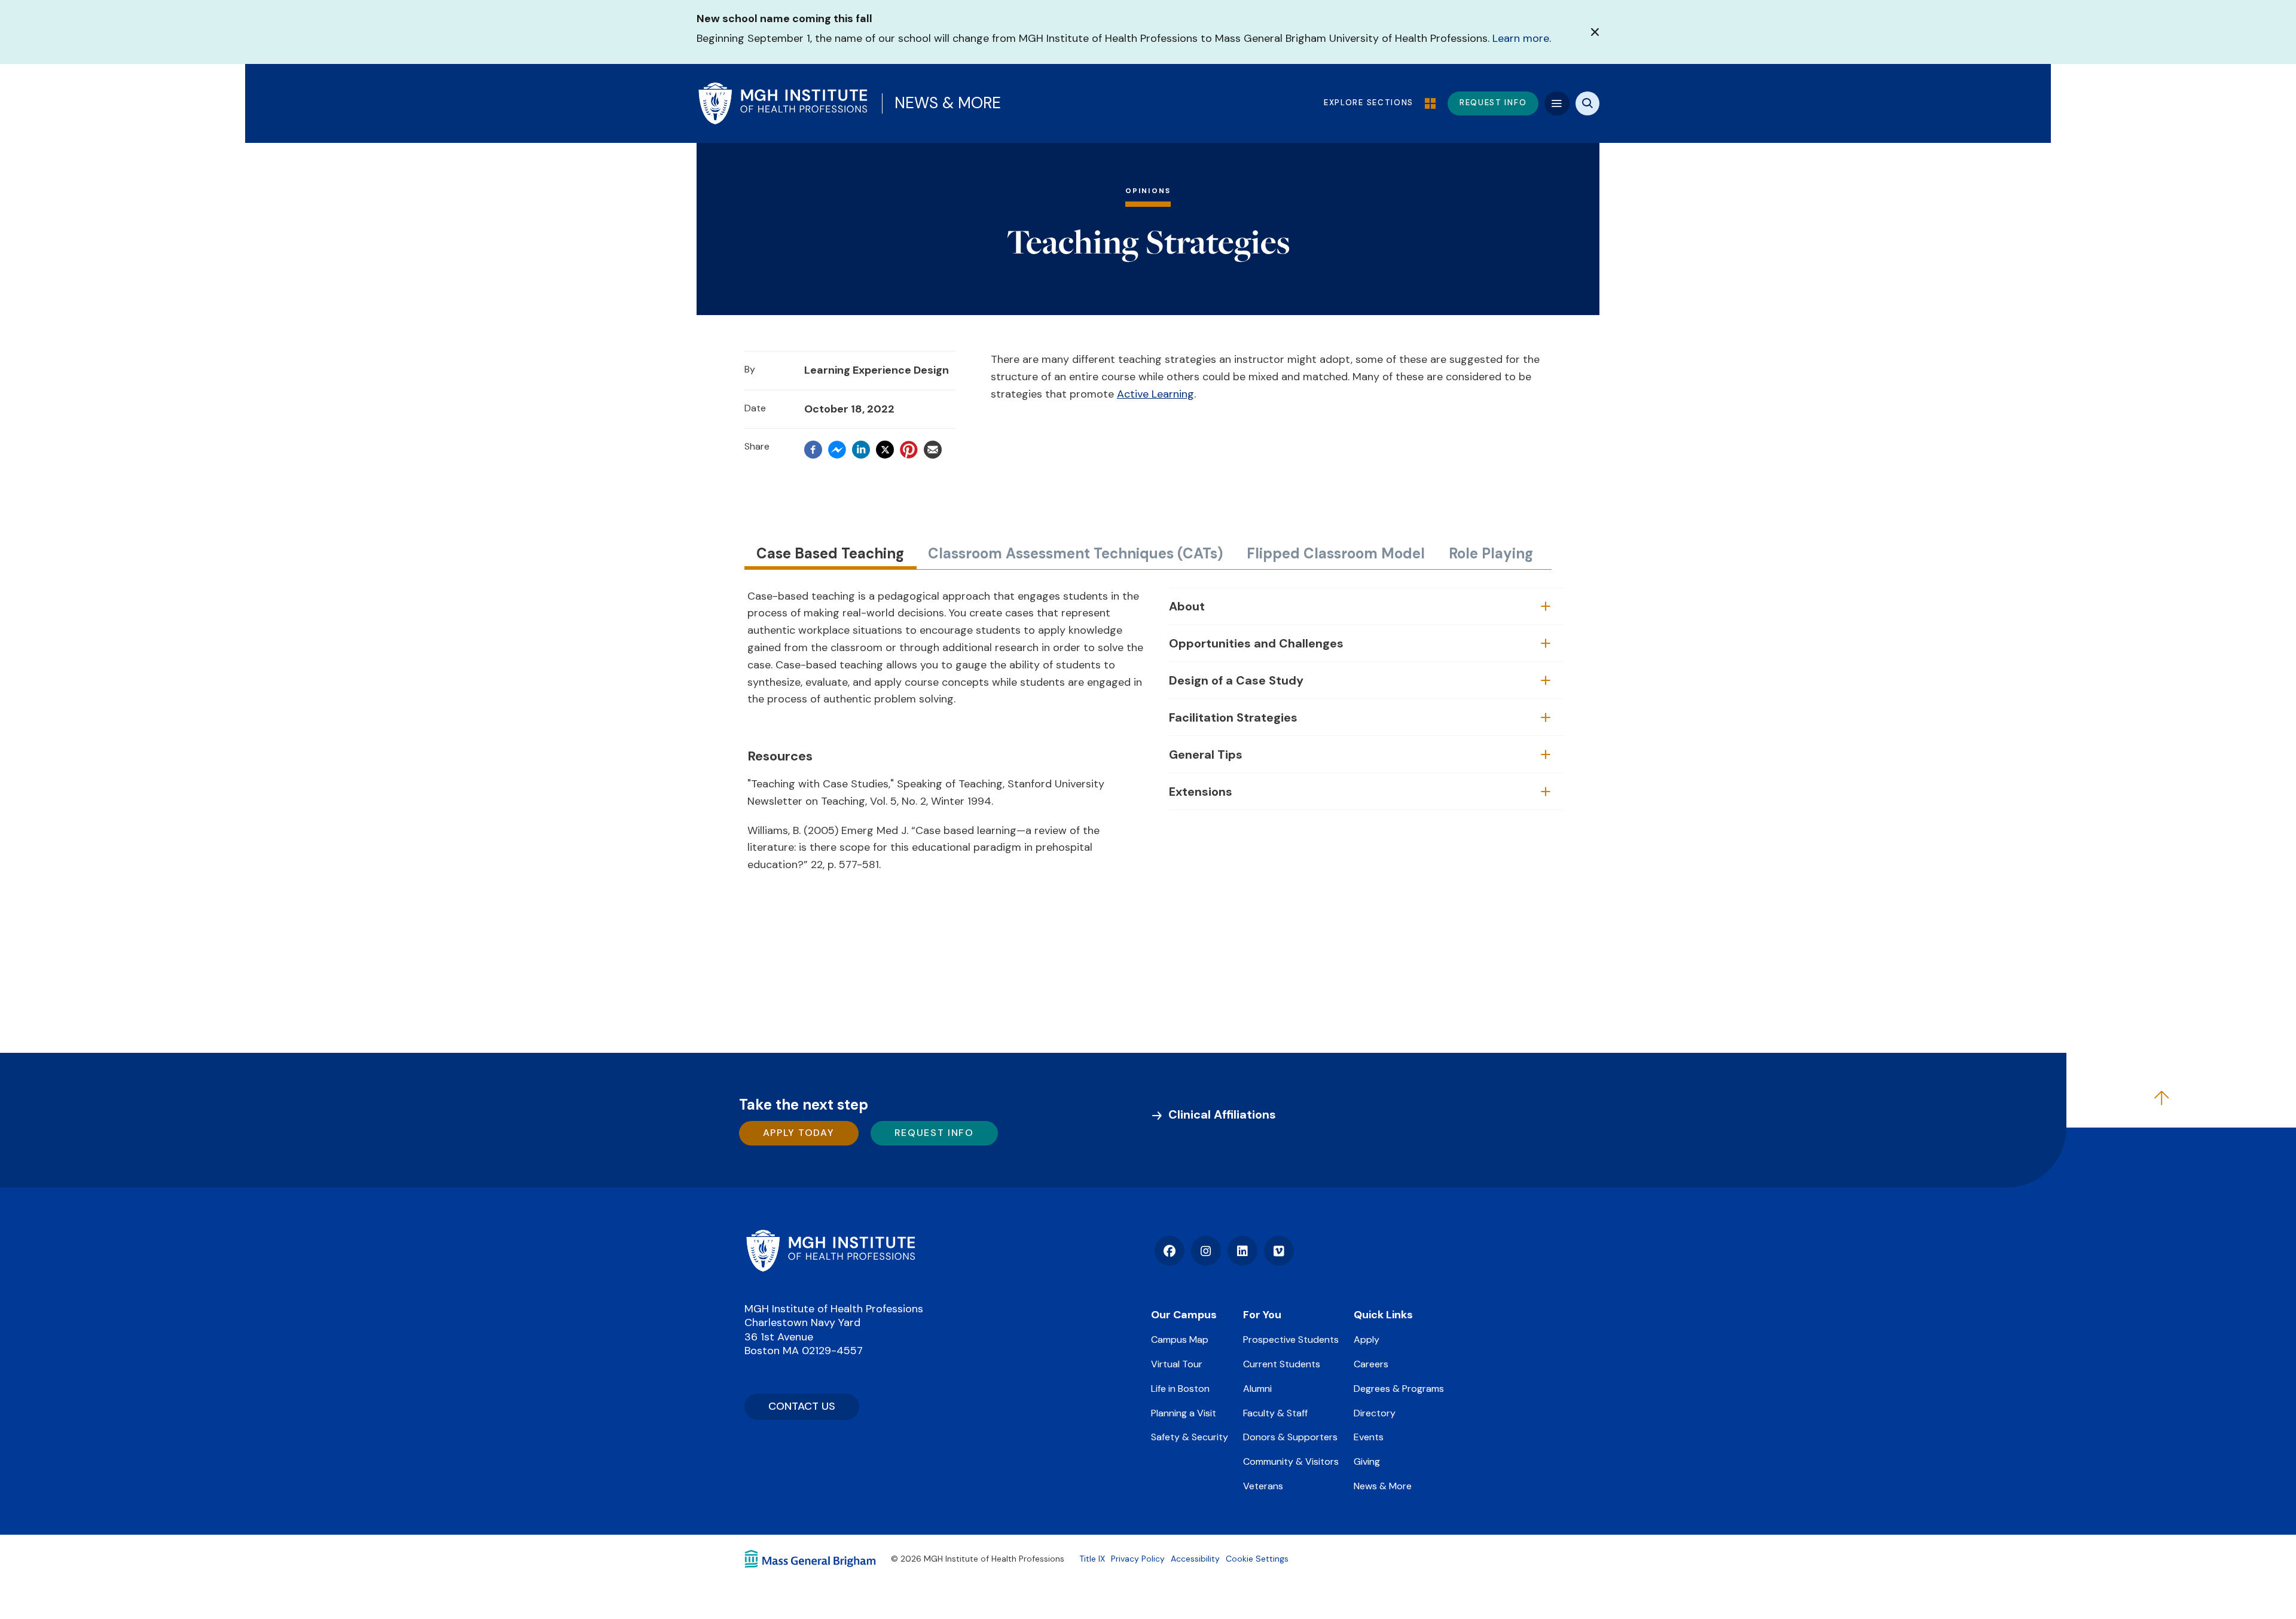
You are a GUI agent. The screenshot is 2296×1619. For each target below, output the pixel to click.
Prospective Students (1291, 1340)
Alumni (1257, 1389)
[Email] (933, 450)
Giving (1367, 1461)
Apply (1367, 1340)
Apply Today (799, 1133)
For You (1262, 1315)
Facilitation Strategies (1233, 717)
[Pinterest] (909, 450)
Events (1369, 1437)
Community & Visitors (1291, 1461)
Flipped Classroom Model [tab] (1336, 553)
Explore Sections (1370, 103)
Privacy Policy (1138, 1559)
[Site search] (1587, 103)
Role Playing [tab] (1491, 553)
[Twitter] (885, 450)
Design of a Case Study (1236, 680)
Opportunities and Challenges (1256, 643)
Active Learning (1155, 394)
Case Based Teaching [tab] (830, 553)
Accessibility (1195, 1559)
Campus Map (1180, 1340)
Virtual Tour (1177, 1364)
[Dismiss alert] (1595, 32)
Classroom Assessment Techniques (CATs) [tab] (1075, 553)
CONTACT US (802, 1406)
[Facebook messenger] (837, 450)
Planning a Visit (1184, 1413)
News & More (948, 103)
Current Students (1282, 1364)
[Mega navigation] (1557, 103)
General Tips (1206, 754)
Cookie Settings (1257, 1559)
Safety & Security (1190, 1437)
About (1187, 606)
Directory (1375, 1413)
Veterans (1263, 1486)
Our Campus (1184, 1315)
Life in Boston (1180, 1389)
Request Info (934, 1133)
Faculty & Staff (1275, 1413)
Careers (1371, 1364)
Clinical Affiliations (1222, 1114)
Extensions (1201, 792)
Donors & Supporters (1290, 1437)
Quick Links (1383, 1315)
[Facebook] (813, 450)
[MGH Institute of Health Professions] (783, 103)
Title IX (1092, 1559)
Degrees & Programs (1399, 1389)
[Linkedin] (861, 450)
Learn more (1521, 38)
